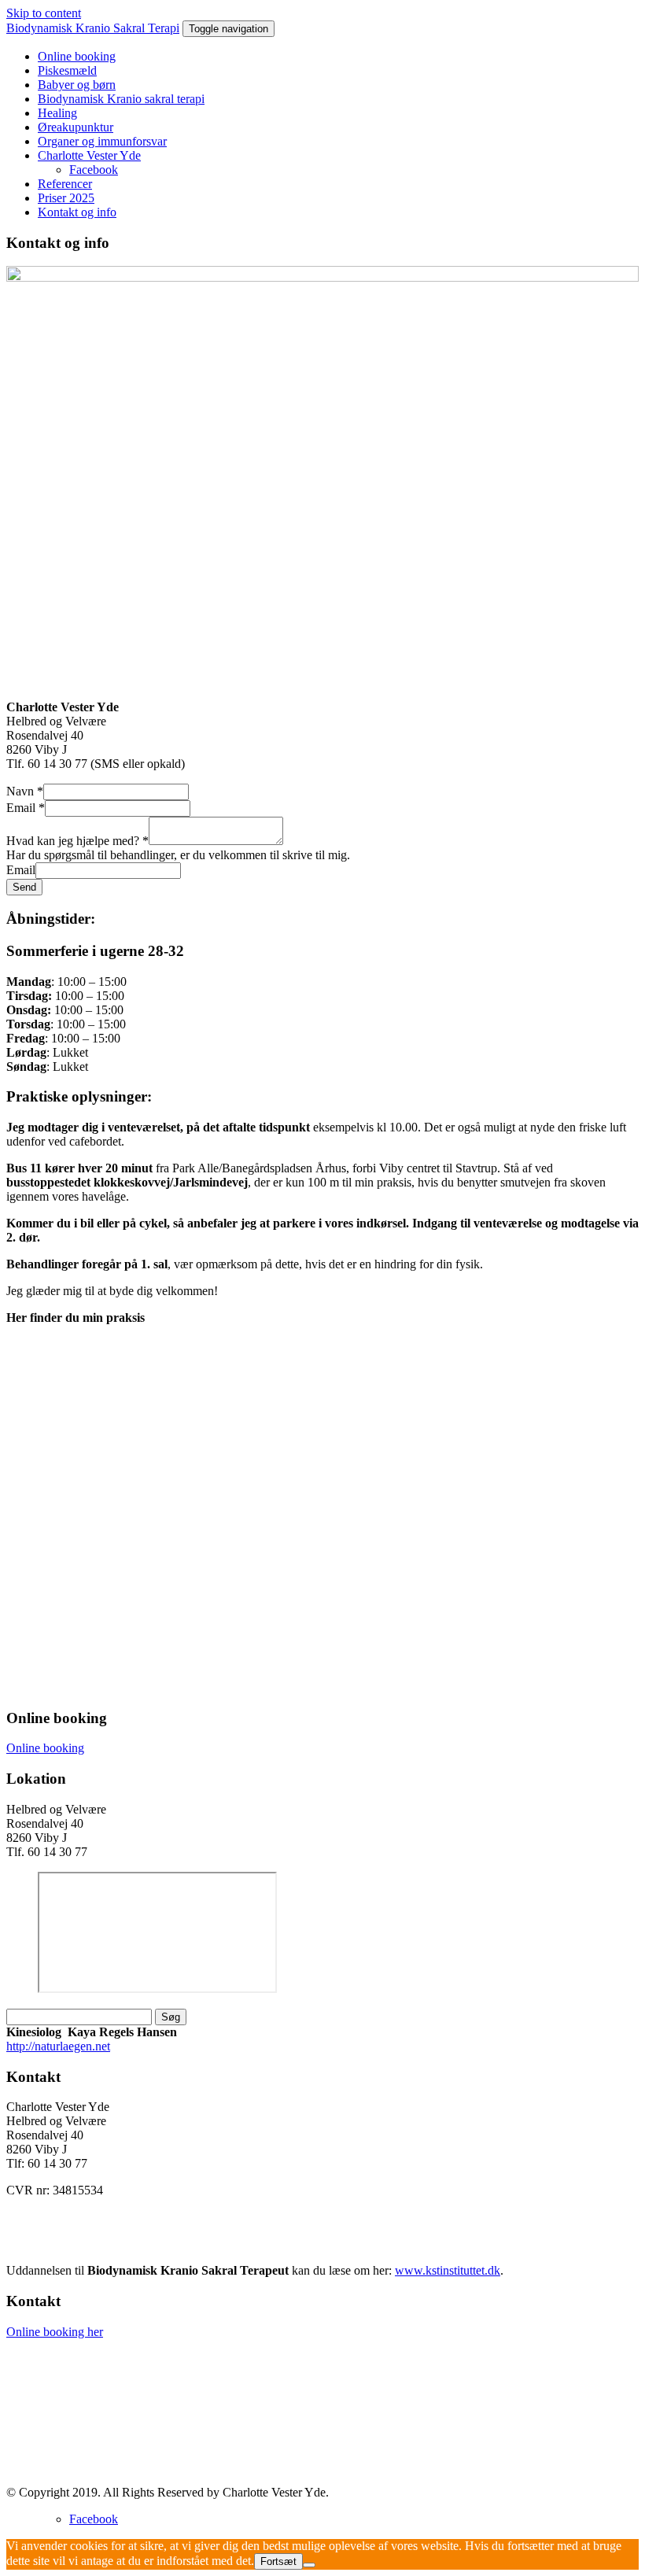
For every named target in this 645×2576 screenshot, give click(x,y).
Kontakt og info (77, 212)
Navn (25, 791)
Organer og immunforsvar (102, 141)
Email (26, 808)
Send (24, 887)
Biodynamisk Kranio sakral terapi (121, 99)
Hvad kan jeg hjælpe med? (77, 841)
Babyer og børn (77, 85)
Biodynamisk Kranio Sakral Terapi (93, 28)
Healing (57, 113)
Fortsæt (278, 2561)
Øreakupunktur (76, 127)
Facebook (94, 170)
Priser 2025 (66, 198)
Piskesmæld (67, 70)
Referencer (65, 184)
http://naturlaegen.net (58, 2046)
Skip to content (44, 13)
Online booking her (55, 2332)
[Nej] (309, 2565)
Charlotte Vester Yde (89, 155)
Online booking (77, 56)
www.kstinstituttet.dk (448, 2270)
